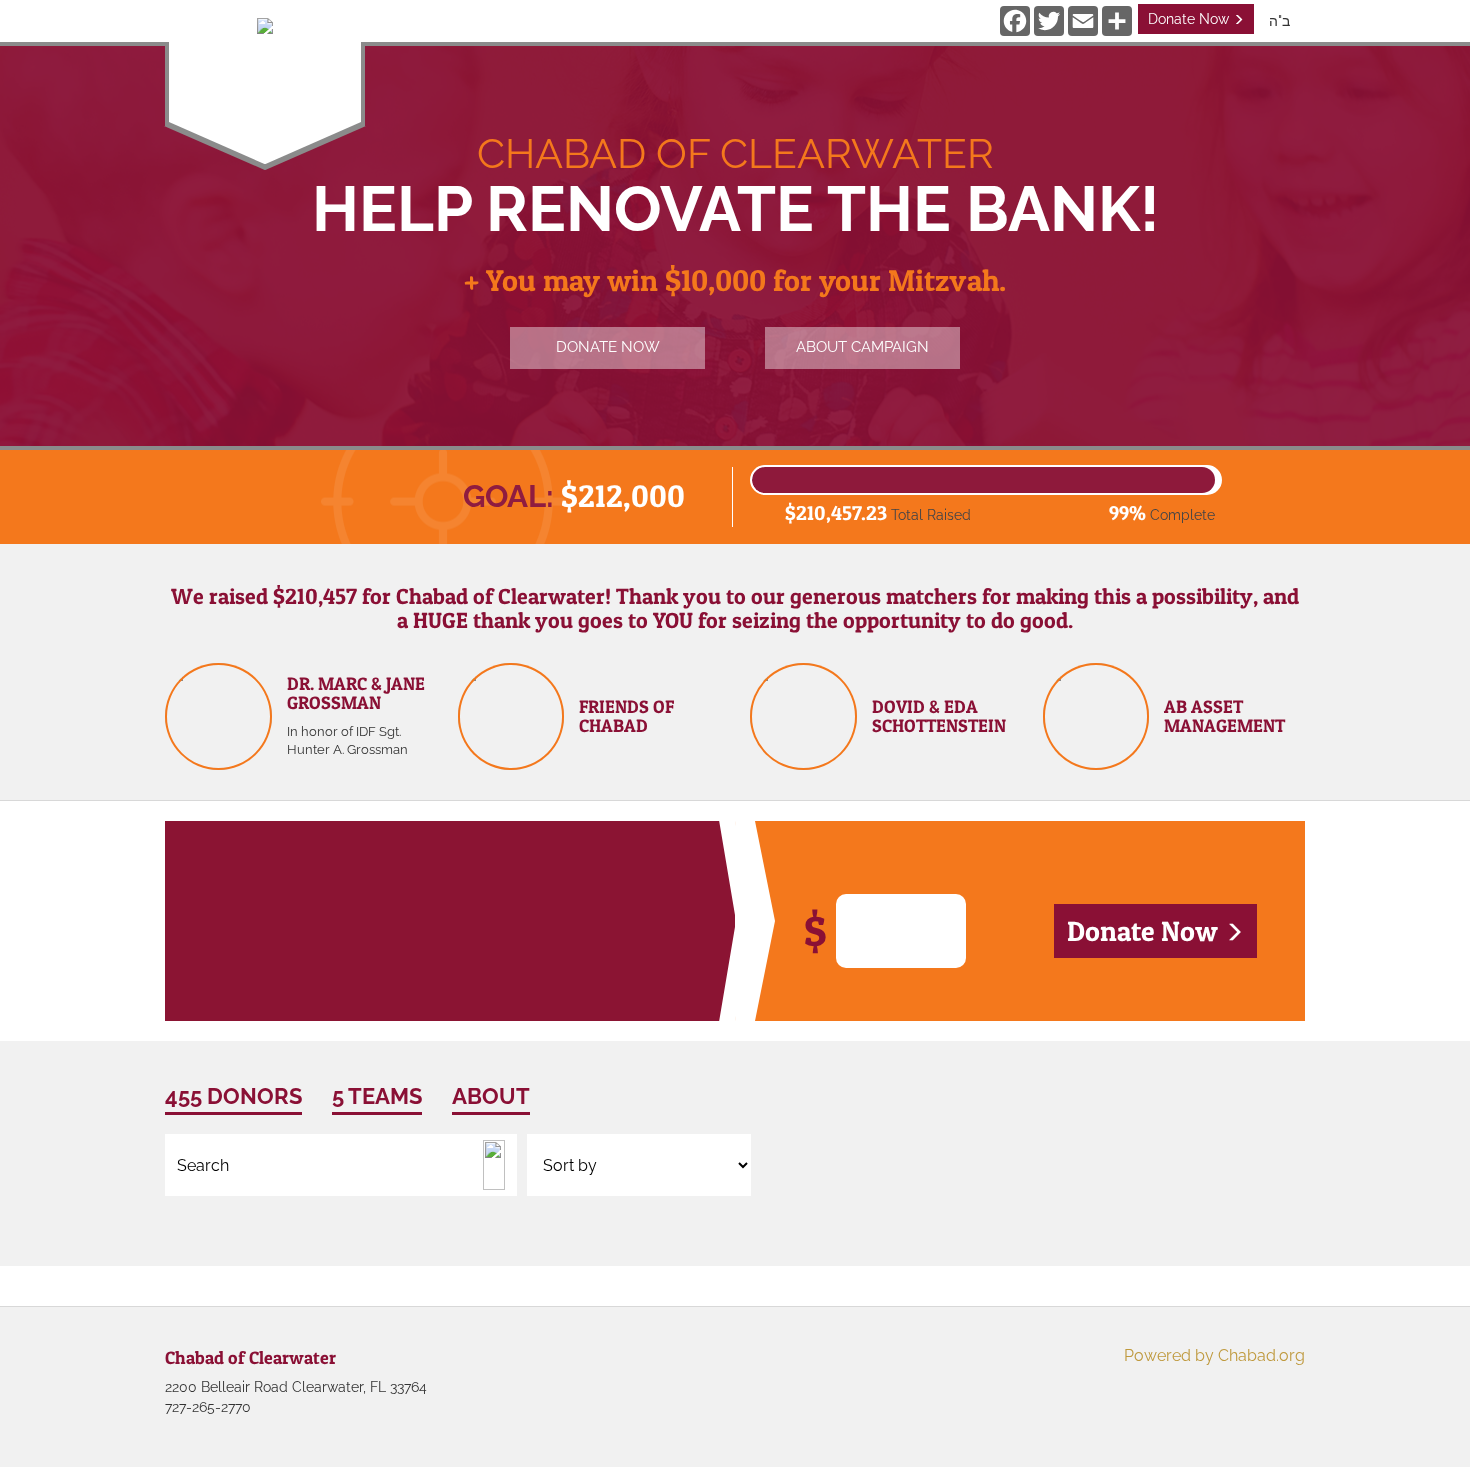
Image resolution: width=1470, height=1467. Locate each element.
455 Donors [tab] (233, 1096)
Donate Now (1190, 19)
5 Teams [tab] (377, 1096)
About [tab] (491, 1096)
